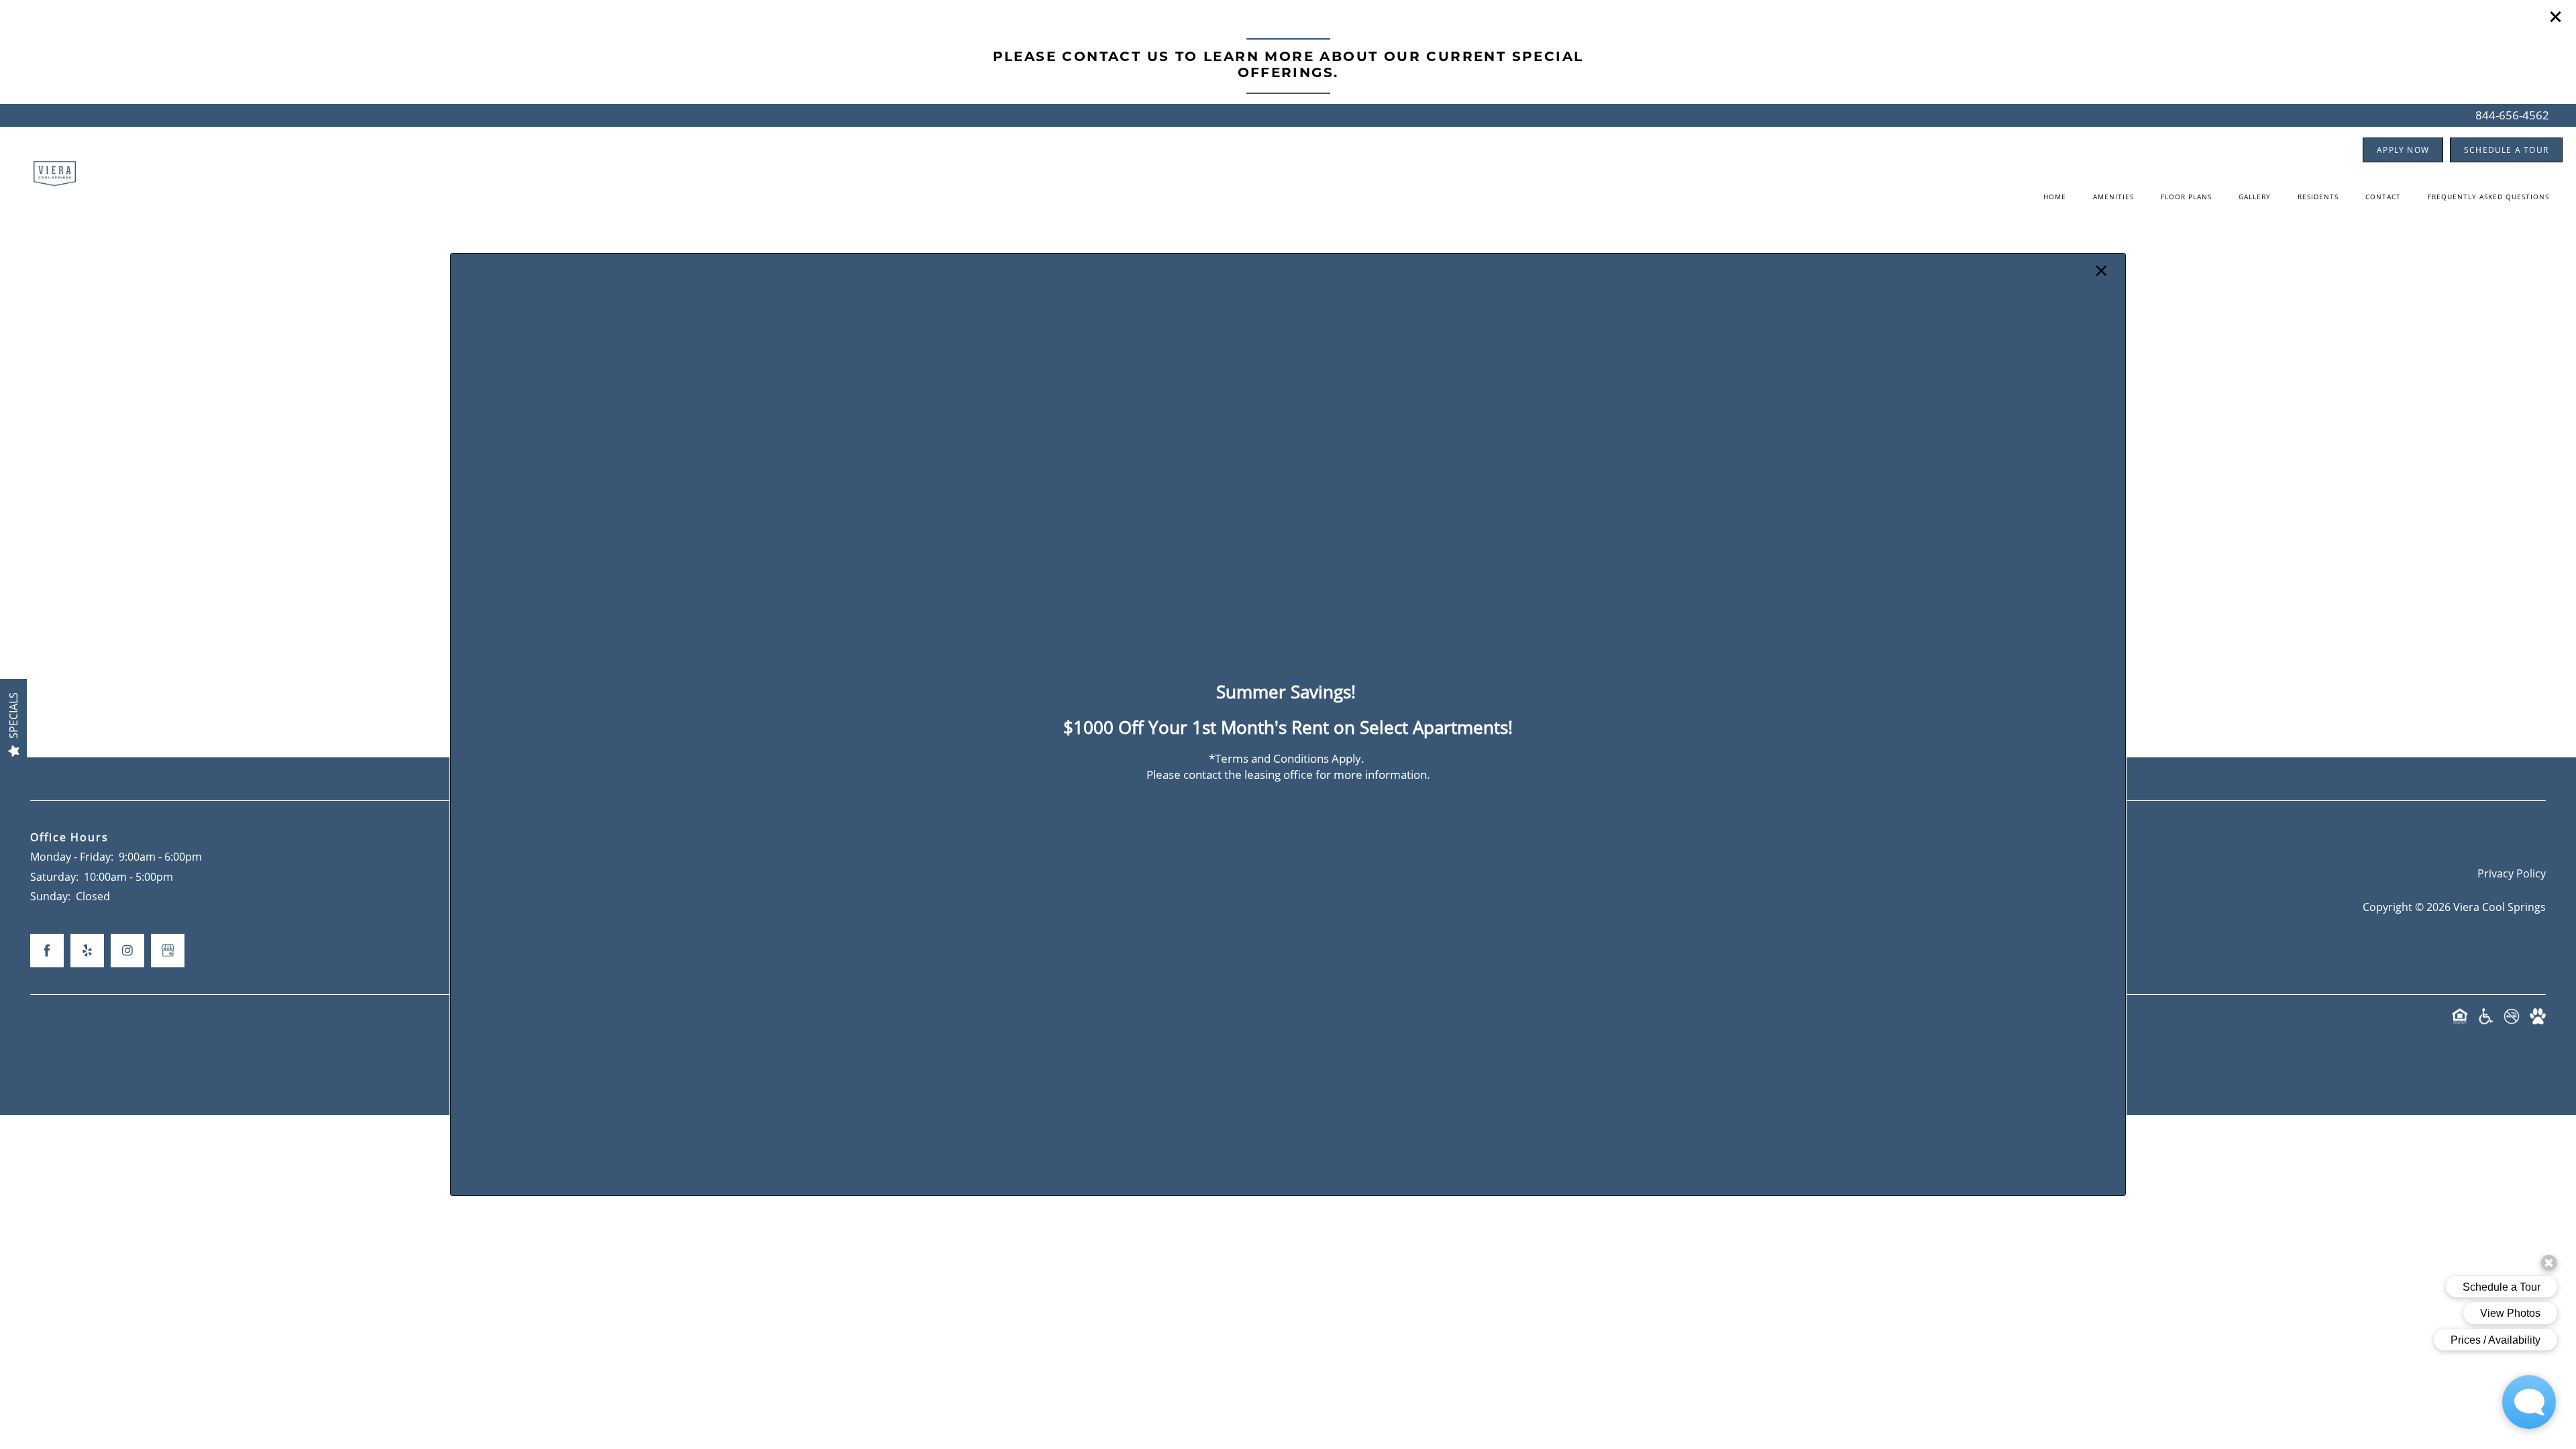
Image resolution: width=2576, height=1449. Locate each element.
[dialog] (1288, 724)
